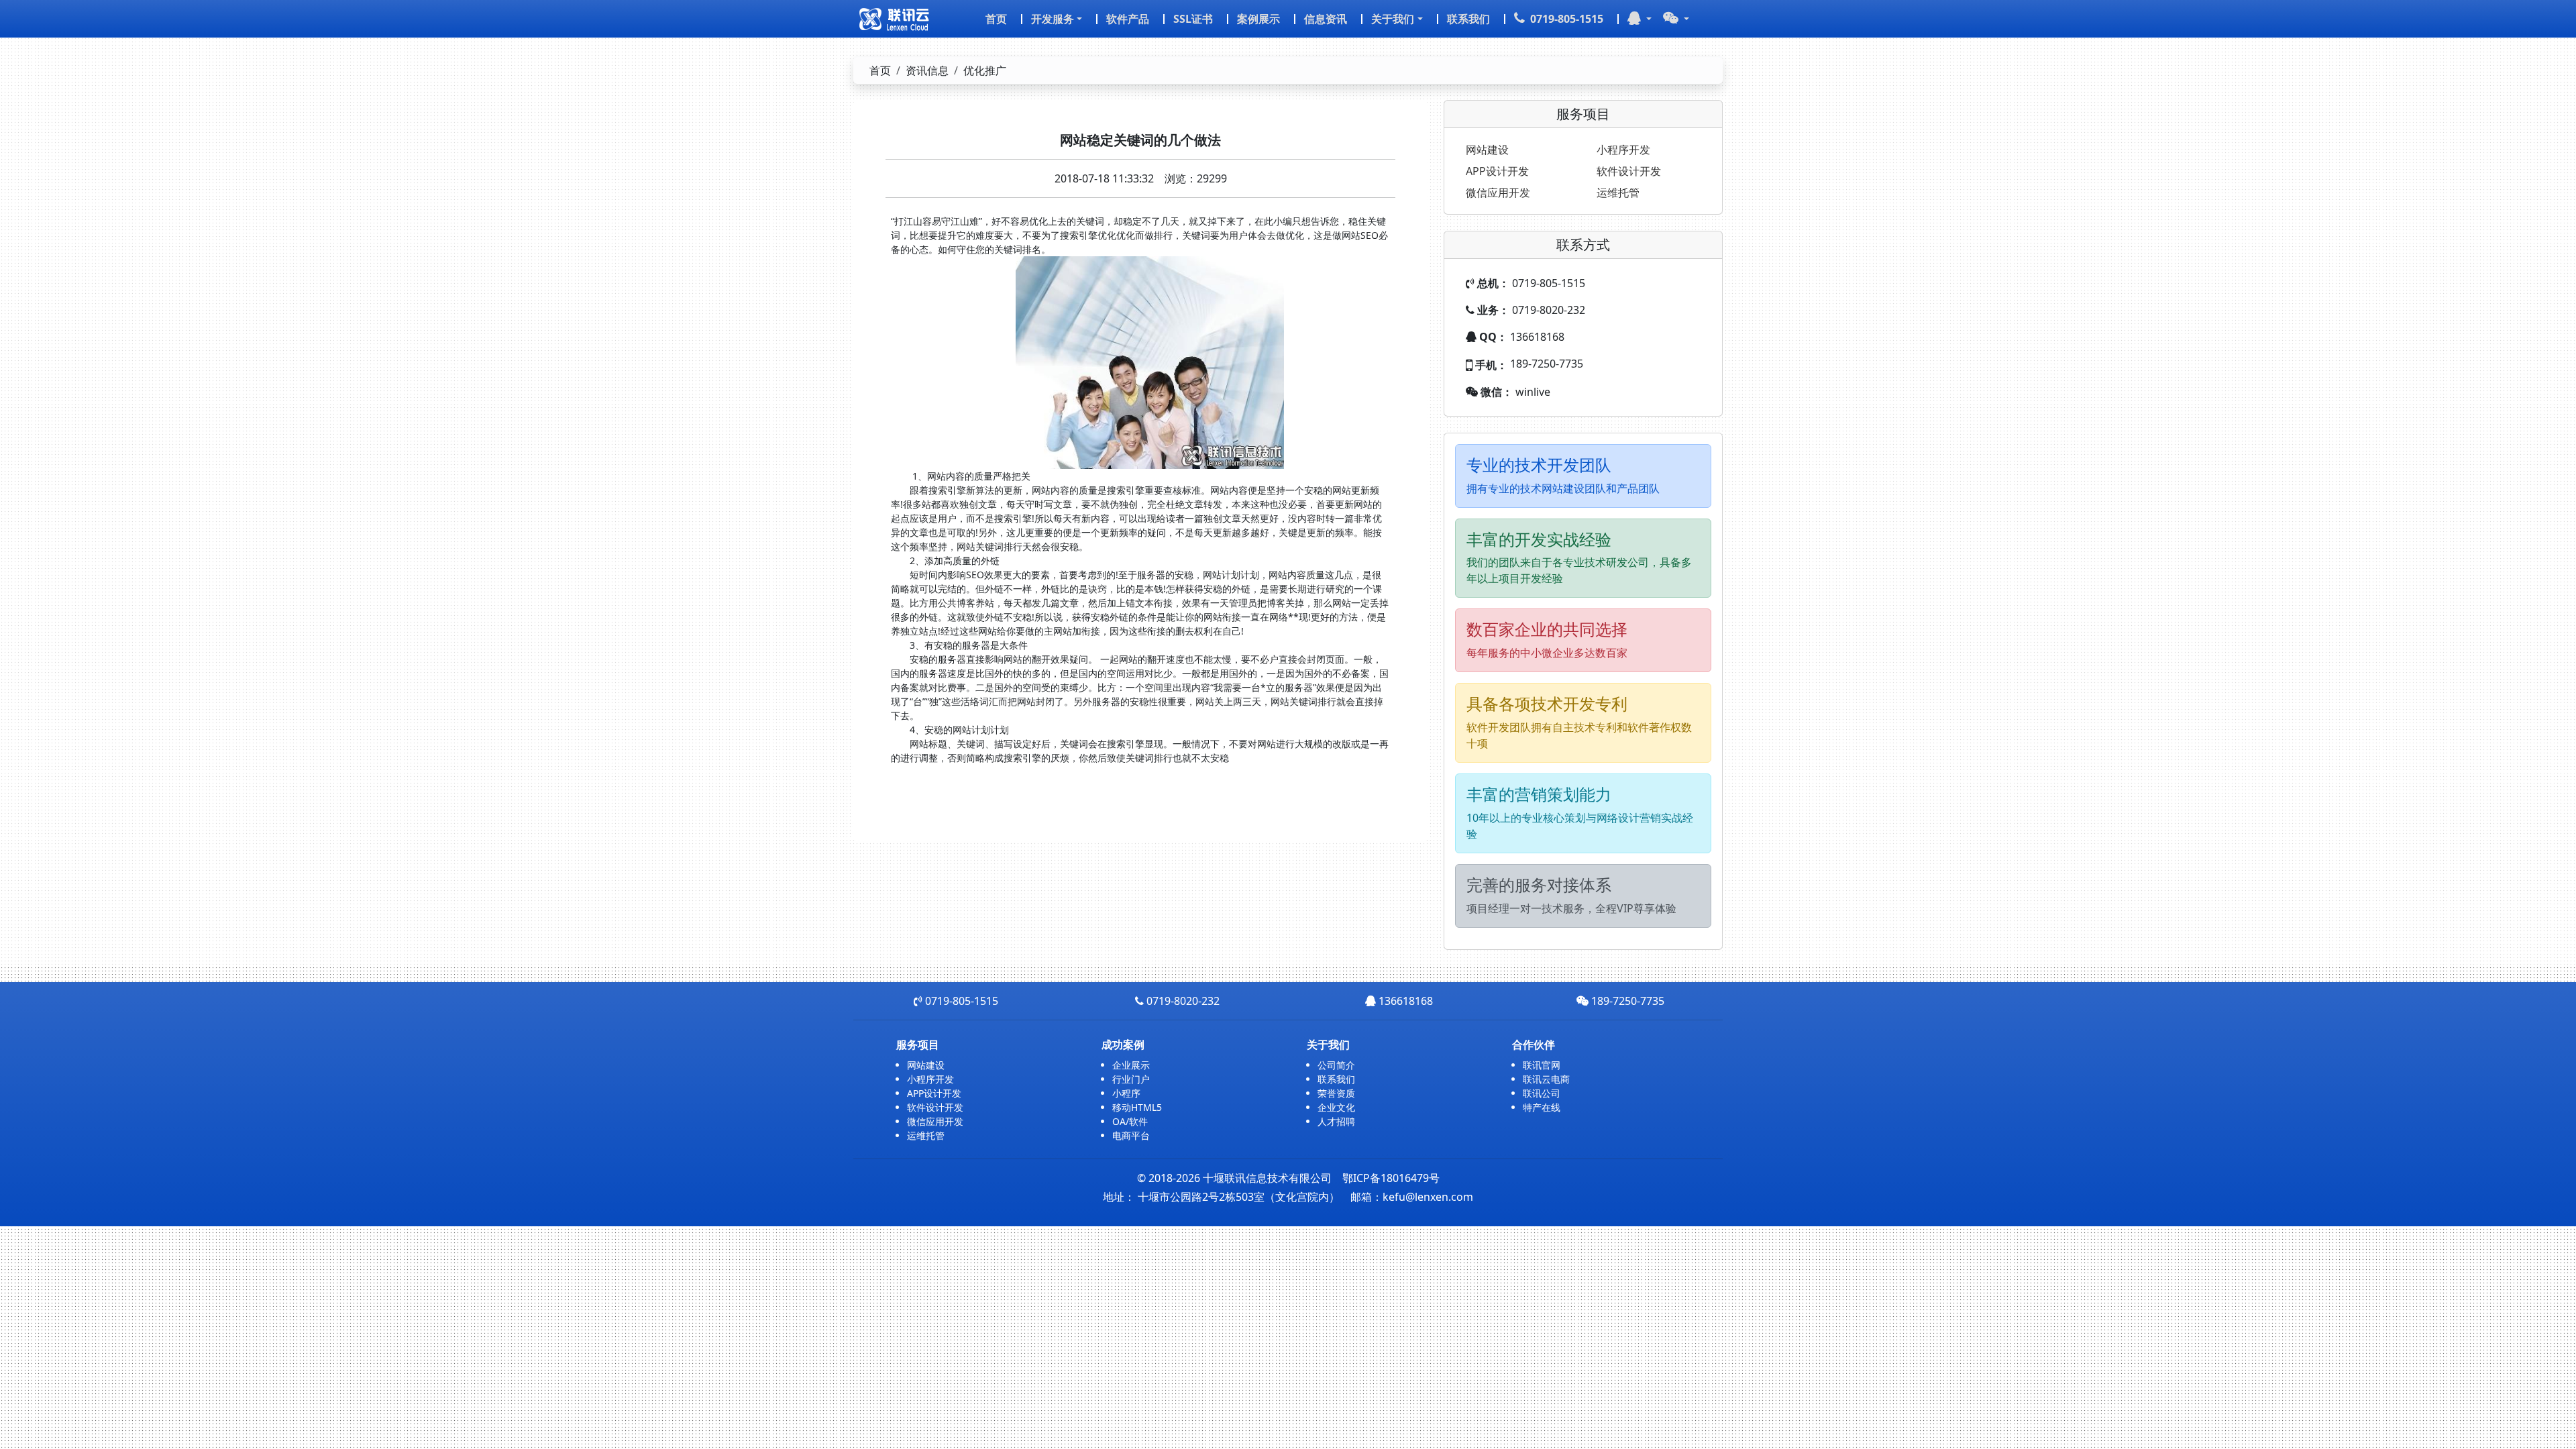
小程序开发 (1623, 150)
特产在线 (1542, 1107)
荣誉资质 (1336, 1093)
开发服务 (1053, 19)
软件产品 (1128, 19)
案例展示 (1258, 19)
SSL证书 (1193, 19)
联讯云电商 (1546, 1079)
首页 (996, 19)
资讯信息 (927, 70)
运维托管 (1618, 193)
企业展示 (1131, 1065)
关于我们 (1393, 19)
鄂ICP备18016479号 (1391, 1178)
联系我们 (1468, 19)
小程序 (1126, 1093)
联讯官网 (1542, 1065)
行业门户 (1131, 1079)
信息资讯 (1326, 19)
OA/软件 (1130, 1121)
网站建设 (1487, 150)
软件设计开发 (1629, 171)
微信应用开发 (1498, 193)
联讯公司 (1542, 1093)
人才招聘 (1336, 1121)
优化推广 (985, 70)
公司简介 (1336, 1065)
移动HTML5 (1137, 1107)
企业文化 (1336, 1107)
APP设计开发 (1497, 171)
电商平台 (1131, 1135)
